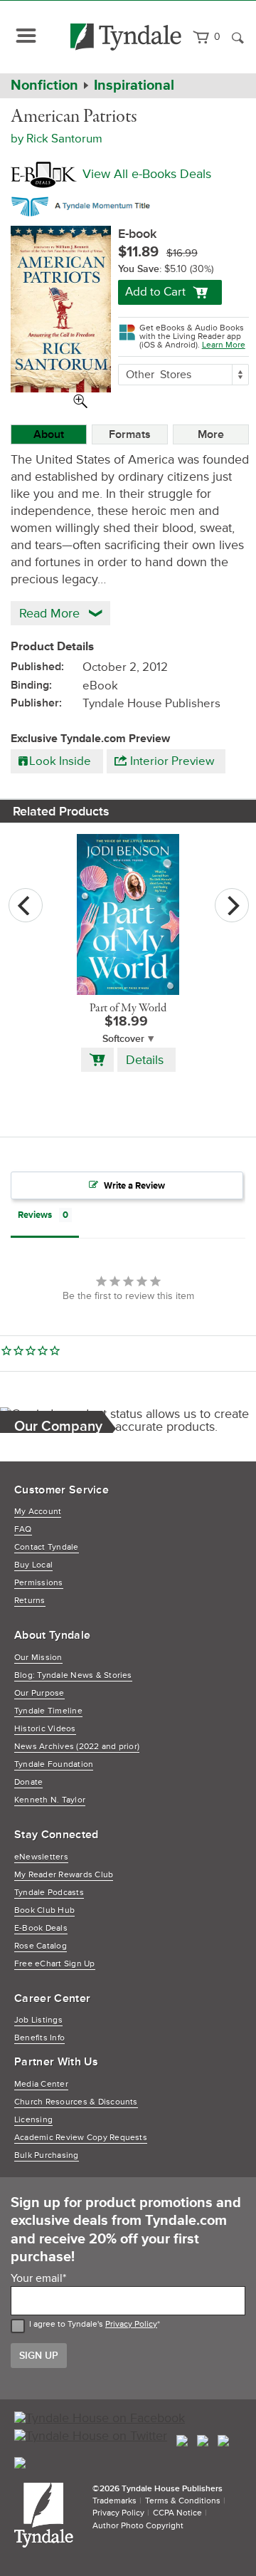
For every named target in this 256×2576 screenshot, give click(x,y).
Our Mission (38, 1658)
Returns (30, 1601)
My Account (38, 1512)
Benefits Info (39, 2038)
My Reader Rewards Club (64, 1875)
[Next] (232, 905)
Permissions (39, 1583)
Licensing (33, 2120)
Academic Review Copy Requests (81, 2138)
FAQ (23, 1529)
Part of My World (128, 1008)
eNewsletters (41, 1857)
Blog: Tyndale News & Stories (73, 1675)
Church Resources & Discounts (76, 2102)
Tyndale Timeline (48, 1711)
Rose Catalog (41, 1946)
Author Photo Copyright (138, 2526)
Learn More (224, 345)
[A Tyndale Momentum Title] (84, 204)
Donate (28, 1782)
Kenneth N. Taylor (50, 1800)
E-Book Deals (41, 1928)
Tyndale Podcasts (49, 1893)
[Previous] (26, 905)
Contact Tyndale (47, 1547)
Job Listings (38, 2020)
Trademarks (114, 2501)
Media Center (41, 2084)
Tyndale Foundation (54, 1764)
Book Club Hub (44, 1910)
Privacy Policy (131, 2324)
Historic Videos (45, 1729)
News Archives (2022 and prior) (77, 1747)
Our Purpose (39, 1693)
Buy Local (33, 1565)
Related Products (61, 811)
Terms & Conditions (183, 2501)
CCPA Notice (177, 2513)
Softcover (123, 1039)
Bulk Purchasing (47, 2155)
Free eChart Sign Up (55, 1964)
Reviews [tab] (35, 1215)
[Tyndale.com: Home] (126, 37)
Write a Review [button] (134, 1186)
